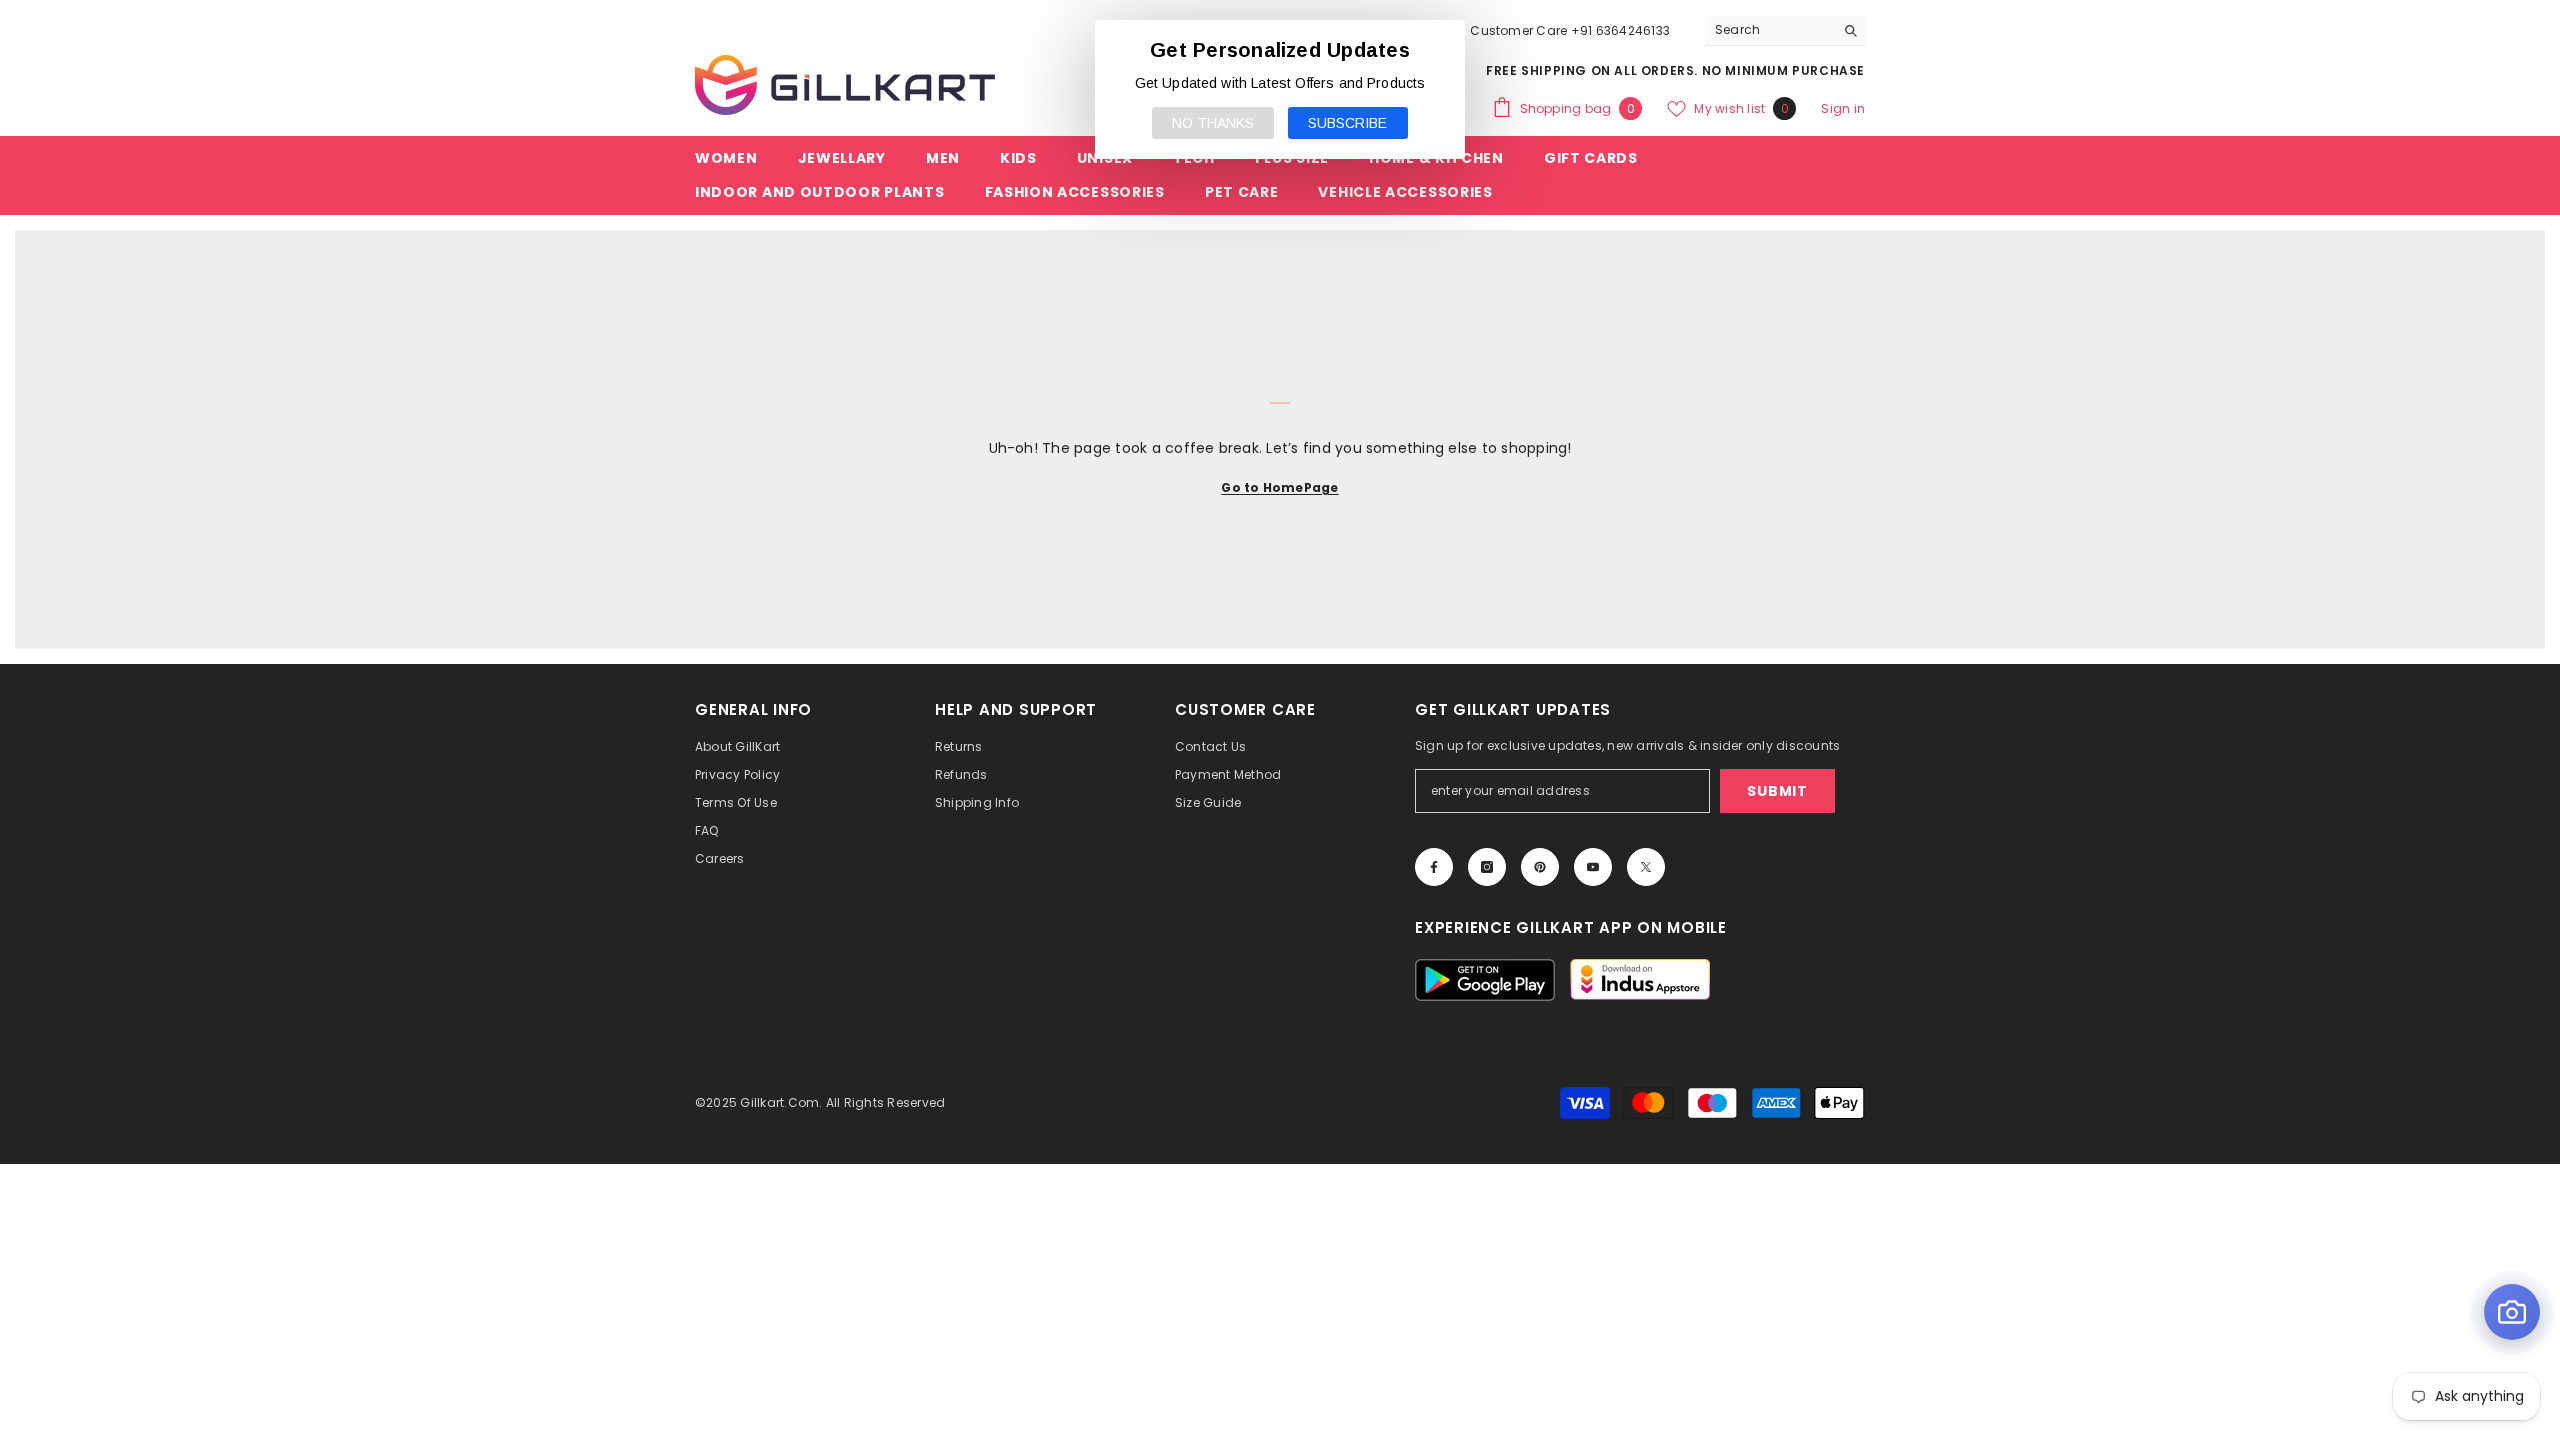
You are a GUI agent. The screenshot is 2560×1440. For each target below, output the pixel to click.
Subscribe (1347, 123)
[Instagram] (1487, 867)
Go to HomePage (1279, 487)
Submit (1777, 791)
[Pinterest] (1540, 867)
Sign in (1843, 108)
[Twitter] (1646, 867)
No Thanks (1213, 123)
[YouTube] (1593, 867)
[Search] (1785, 30)
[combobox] (1769, 30)
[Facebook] (1434, 867)
